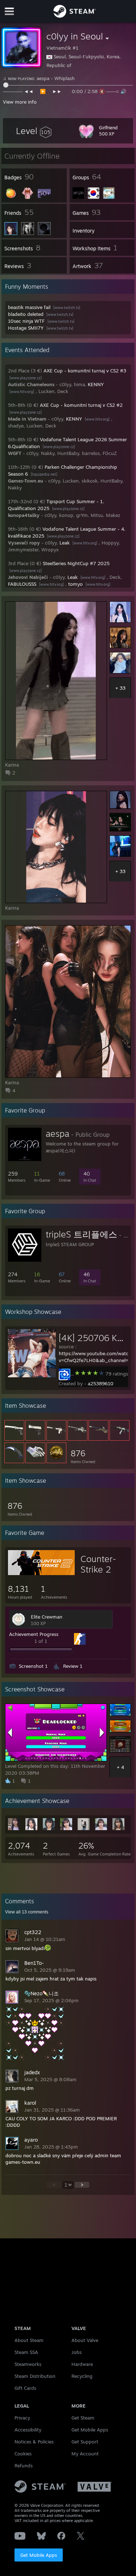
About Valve (85, 2340)
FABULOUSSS (22, 584)
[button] (34, 131)
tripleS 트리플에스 (81, 1234)
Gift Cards (25, 2388)
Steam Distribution (35, 2376)
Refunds (24, 2466)
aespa (57, 1133)
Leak (65, 543)
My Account (85, 2454)
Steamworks (28, 2364)
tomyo (75, 584)
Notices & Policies (34, 2442)
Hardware (82, 2364)
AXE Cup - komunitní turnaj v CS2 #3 (85, 371)
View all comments (27, 1912)
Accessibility (28, 2430)
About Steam (29, 2340)
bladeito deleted (26, 314)
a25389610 (101, 1383)
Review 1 (73, 1666)
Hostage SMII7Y (26, 328)
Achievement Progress (34, 1634)
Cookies (23, 2454)
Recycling (82, 2376)
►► (58, 91)
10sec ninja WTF (26, 321)
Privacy (22, 2418)
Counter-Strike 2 (98, 1564)
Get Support (85, 2442)
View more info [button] (20, 102)
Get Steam (83, 2418)
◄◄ (29, 91)
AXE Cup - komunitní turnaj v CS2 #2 (81, 405)
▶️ (44, 91)
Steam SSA (26, 2352)
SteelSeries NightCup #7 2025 (76, 563)
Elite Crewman (47, 1617)
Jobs (77, 2352)
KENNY (96, 384)
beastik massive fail (29, 307)
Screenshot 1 (33, 1666)
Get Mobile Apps (39, 2555)
